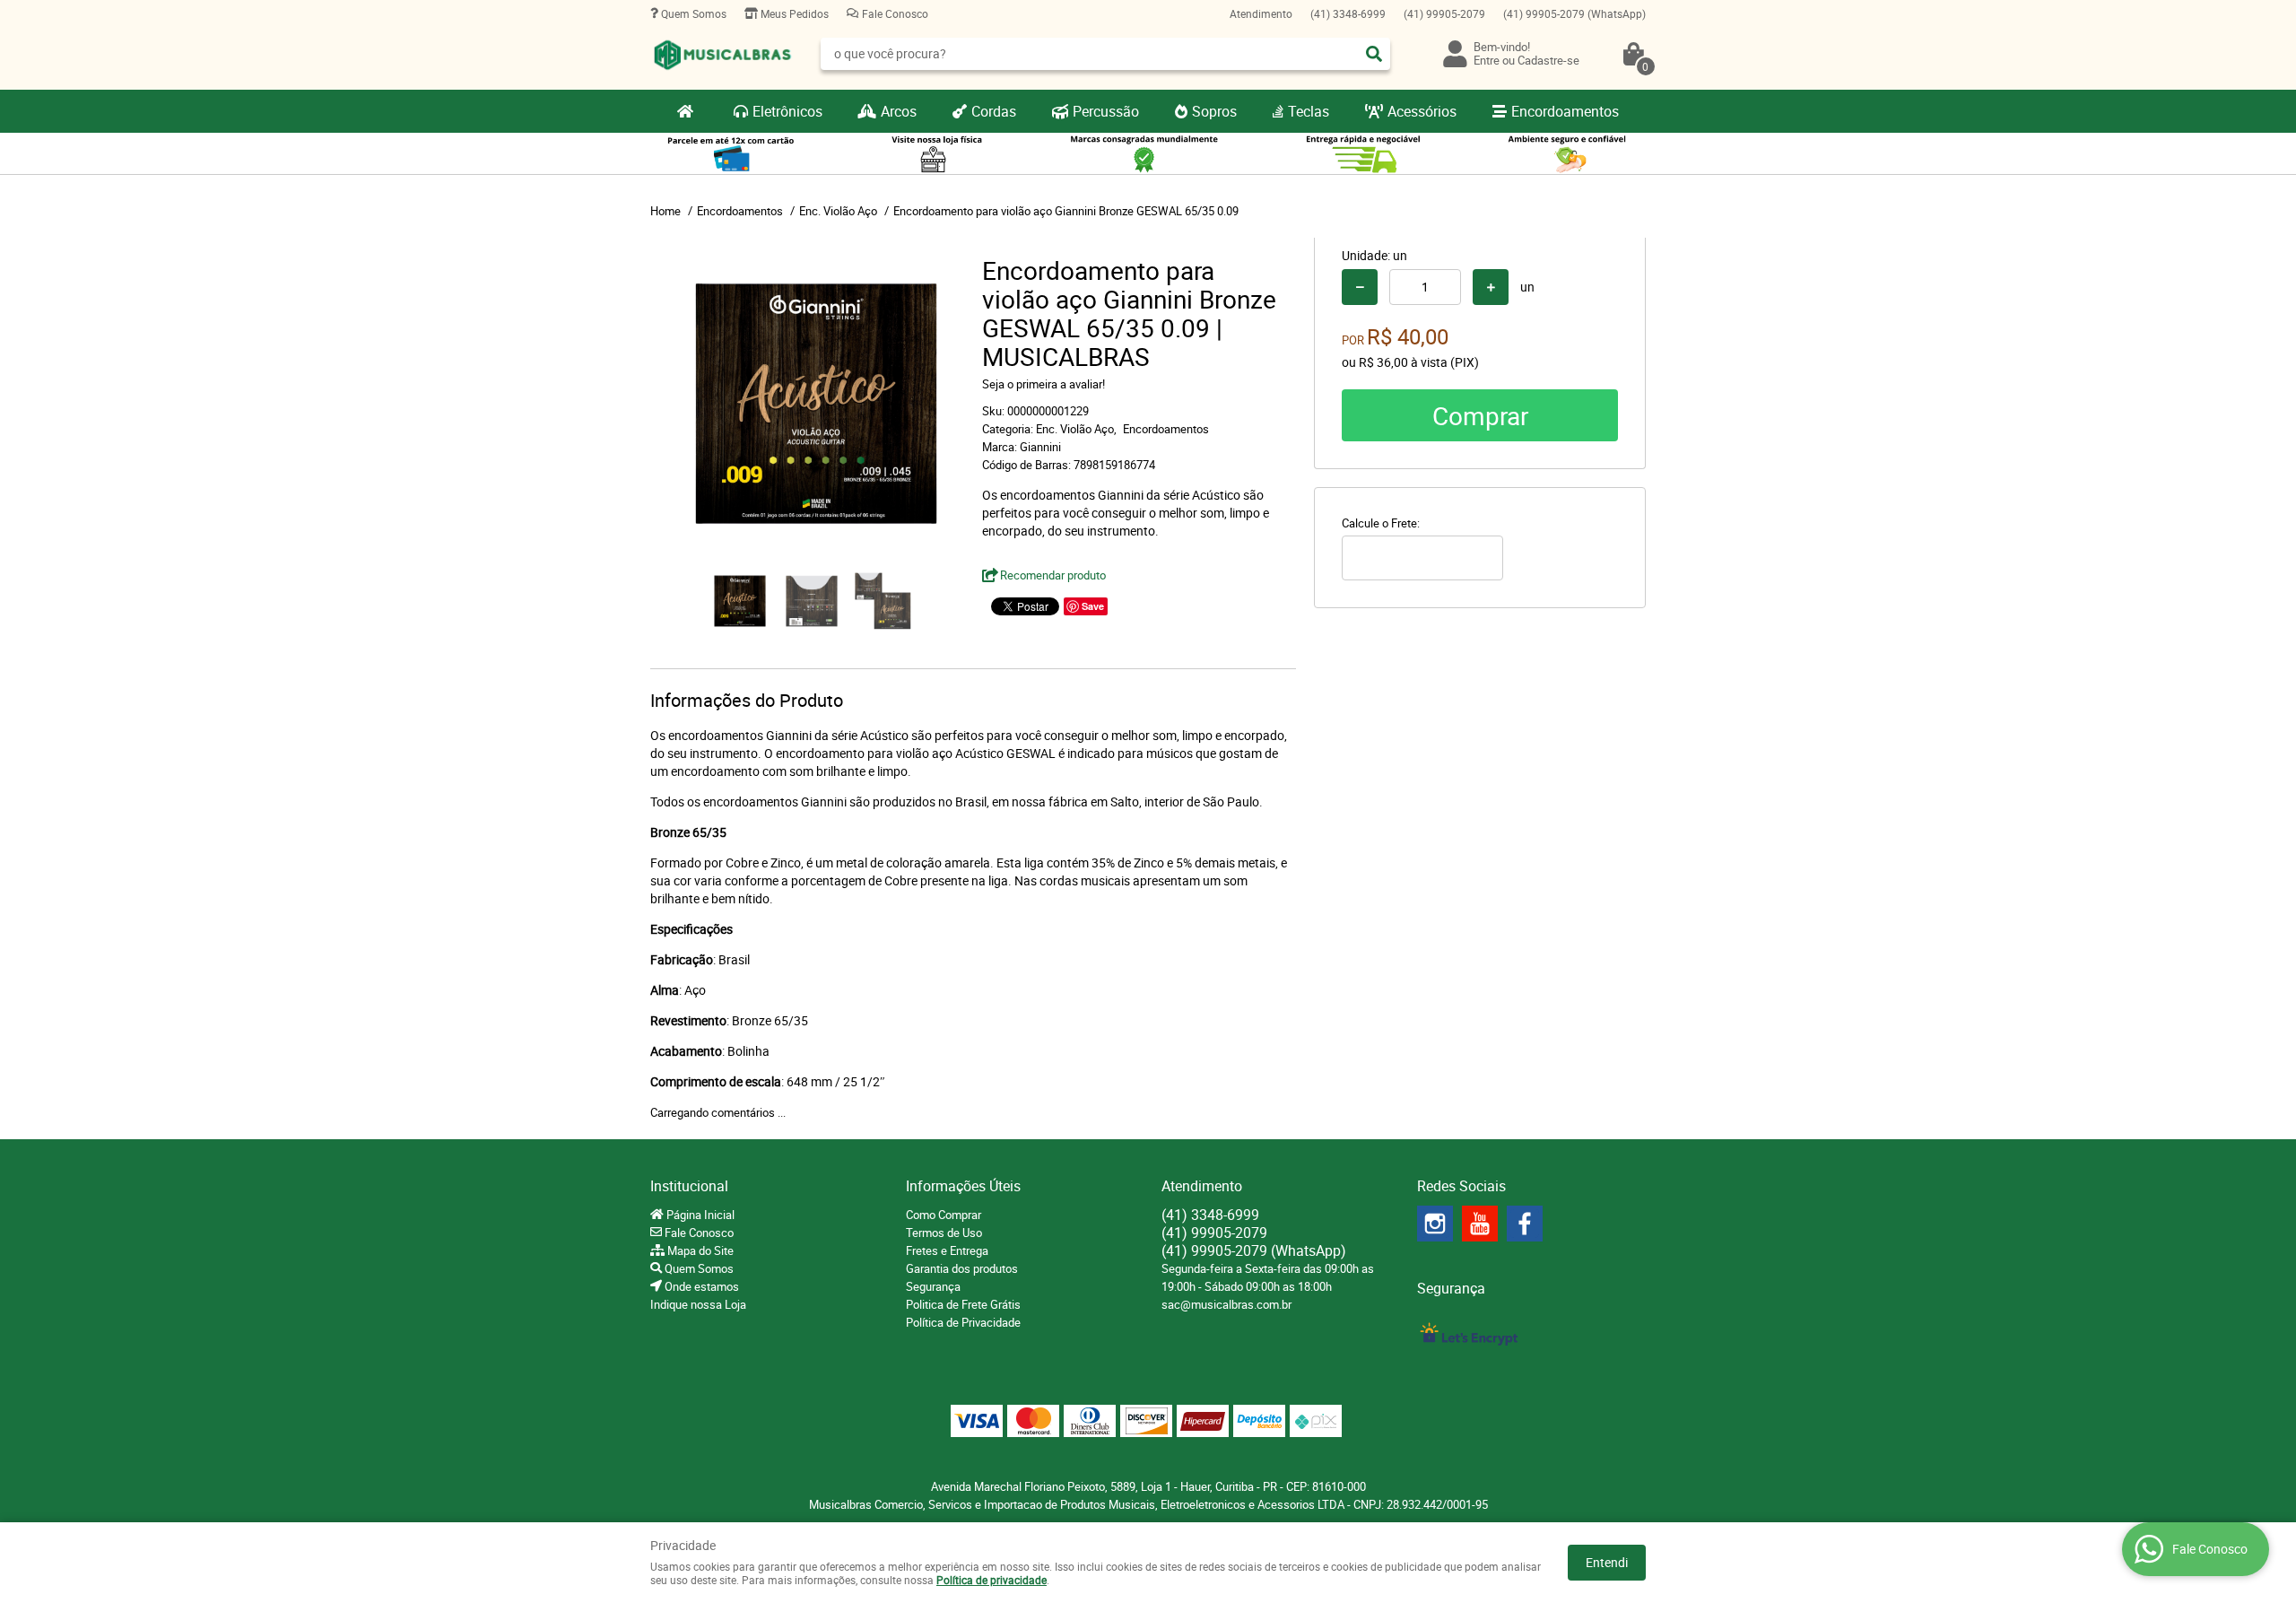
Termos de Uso (944, 1233)
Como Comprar (944, 1215)
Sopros (1214, 111)
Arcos (899, 111)
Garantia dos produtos (962, 1268)
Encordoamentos (1565, 111)
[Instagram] (1435, 1224)
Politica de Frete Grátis (963, 1304)
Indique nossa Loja (698, 1304)
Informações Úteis (963, 1186)
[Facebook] (1525, 1224)
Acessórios (1422, 111)
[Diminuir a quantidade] (1360, 287)
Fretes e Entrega (947, 1250)
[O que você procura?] (1374, 54)
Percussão (1106, 111)
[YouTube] (1480, 1224)
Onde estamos (700, 1286)
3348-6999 (1348, 13)
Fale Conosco (894, 13)
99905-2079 (1444, 13)
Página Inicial (699, 1215)
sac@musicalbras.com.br (1226, 1304)
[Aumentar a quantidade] (1491, 287)
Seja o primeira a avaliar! (1044, 384)
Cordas (994, 111)
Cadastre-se (1548, 60)
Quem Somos (692, 13)
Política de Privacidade (963, 1322)
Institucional (689, 1186)
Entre (1487, 60)
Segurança (933, 1286)
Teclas (1309, 111)
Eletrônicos (787, 111)
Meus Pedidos (793, 13)
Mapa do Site (699, 1250)
